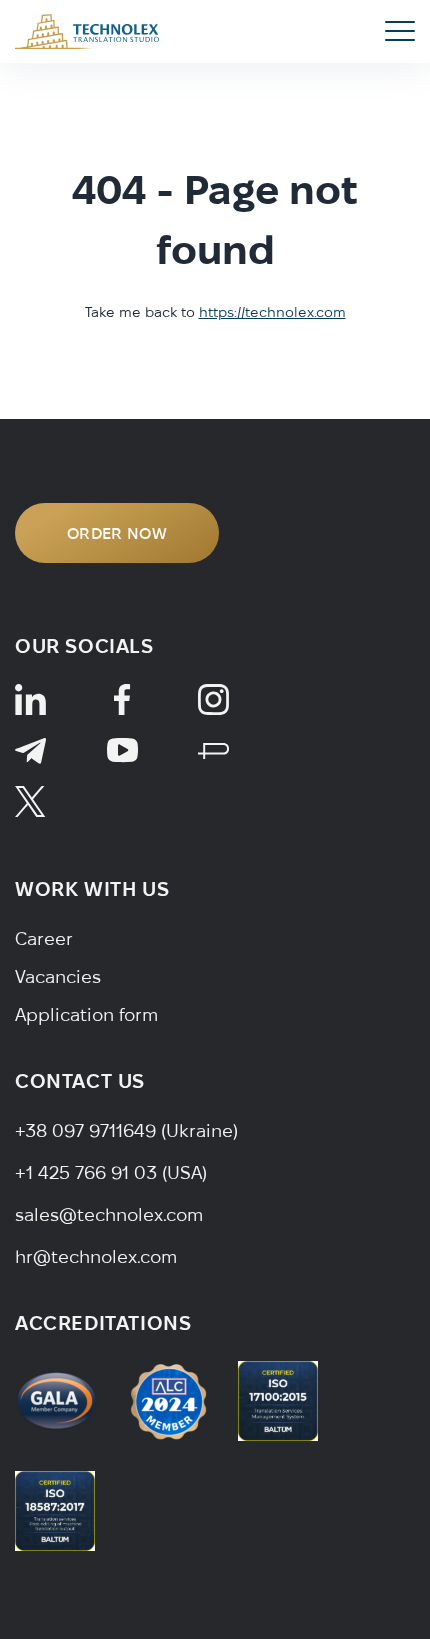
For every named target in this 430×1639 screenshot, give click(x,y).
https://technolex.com (272, 312)
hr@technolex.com (96, 1256)
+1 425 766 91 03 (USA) (111, 1172)
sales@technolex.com (109, 1214)
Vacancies (58, 976)
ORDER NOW (117, 533)
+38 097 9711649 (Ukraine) (126, 1130)
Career (44, 938)
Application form (86, 1014)
